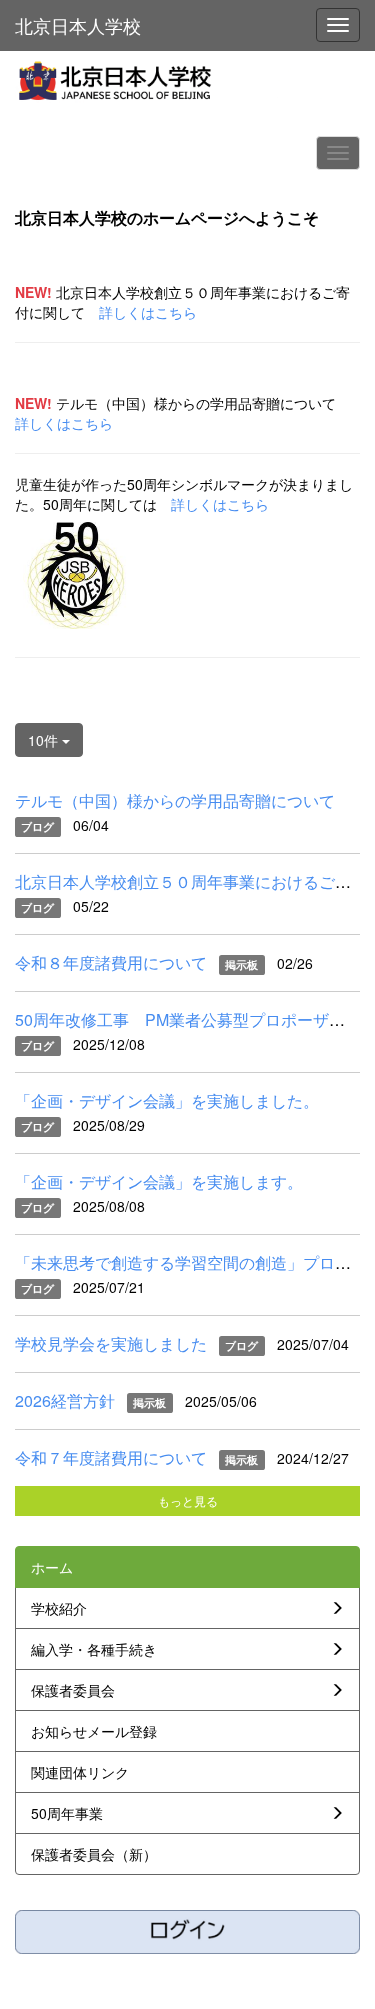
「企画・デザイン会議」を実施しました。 (167, 1100)
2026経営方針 (65, 1400)
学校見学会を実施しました (111, 1343)
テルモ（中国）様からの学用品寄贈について (175, 800)
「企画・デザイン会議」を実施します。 (159, 1181)
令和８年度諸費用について (111, 962)
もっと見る (188, 1500)
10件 (45, 740)
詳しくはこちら (148, 312)
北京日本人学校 (78, 25)
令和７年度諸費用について (111, 1457)
